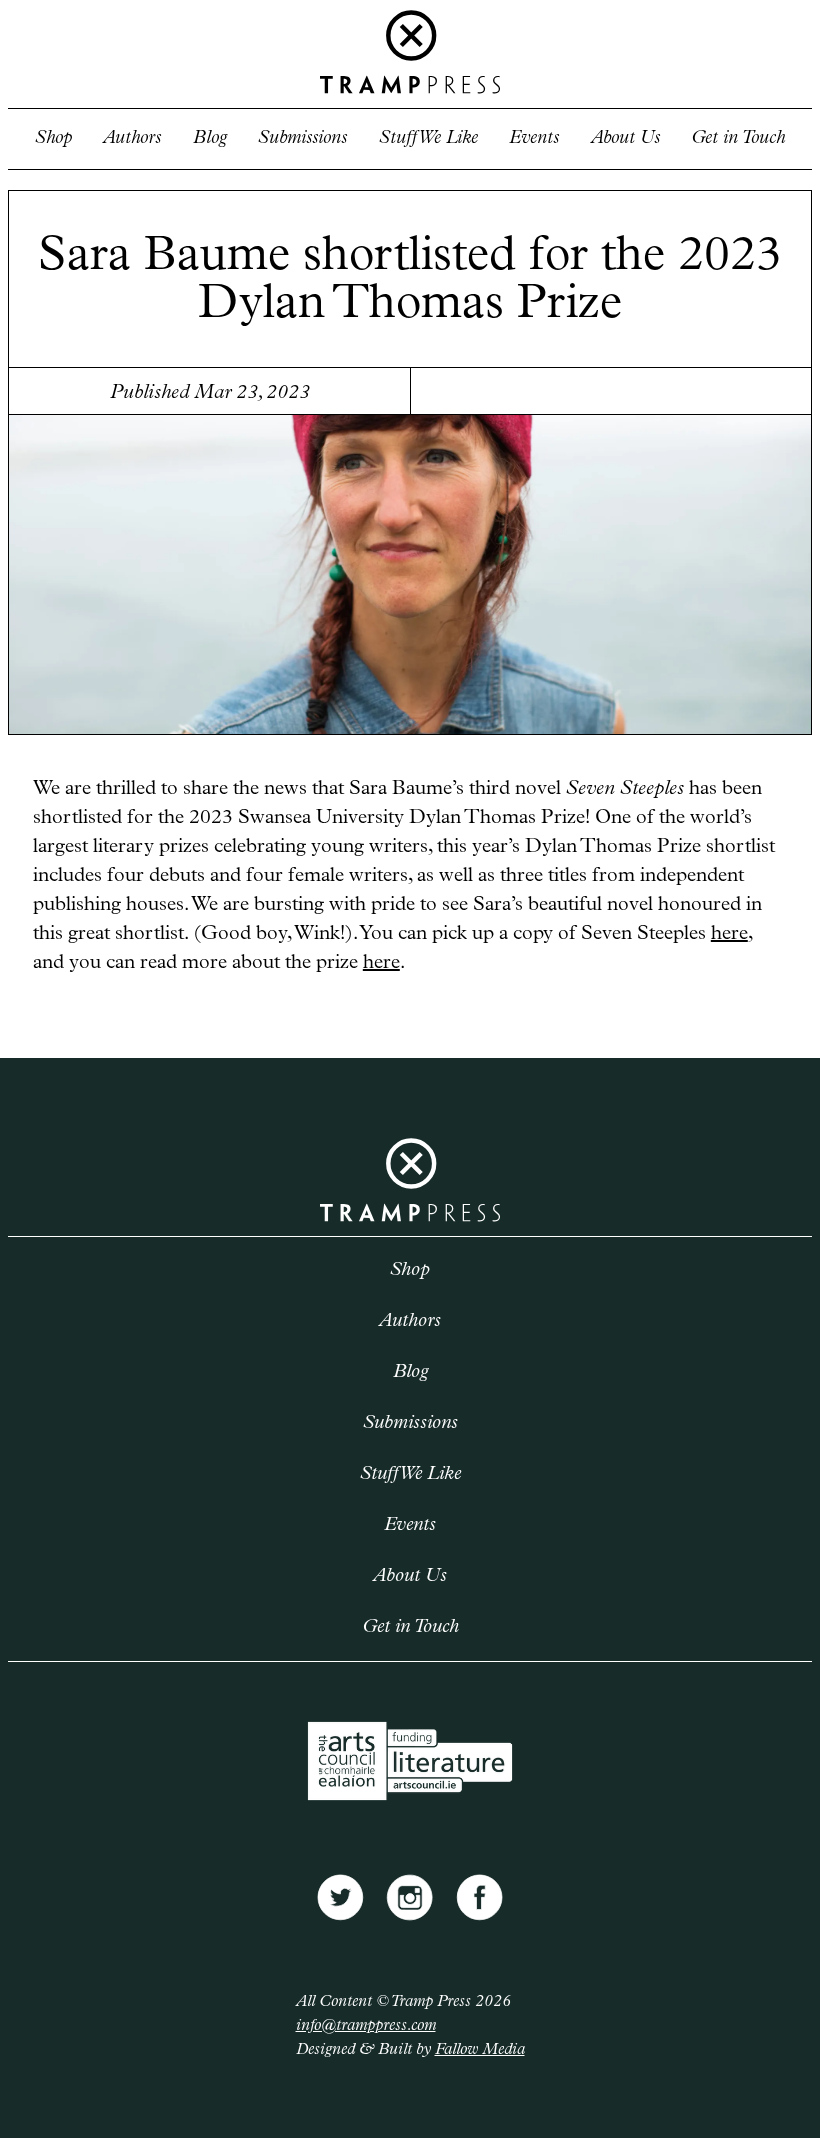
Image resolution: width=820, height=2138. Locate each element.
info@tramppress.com (366, 2026)
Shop (53, 138)
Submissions (302, 138)
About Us (625, 138)
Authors (132, 138)
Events (534, 138)
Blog (210, 138)
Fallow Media (480, 2050)
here (729, 934)
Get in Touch (738, 138)
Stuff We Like (428, 138)
